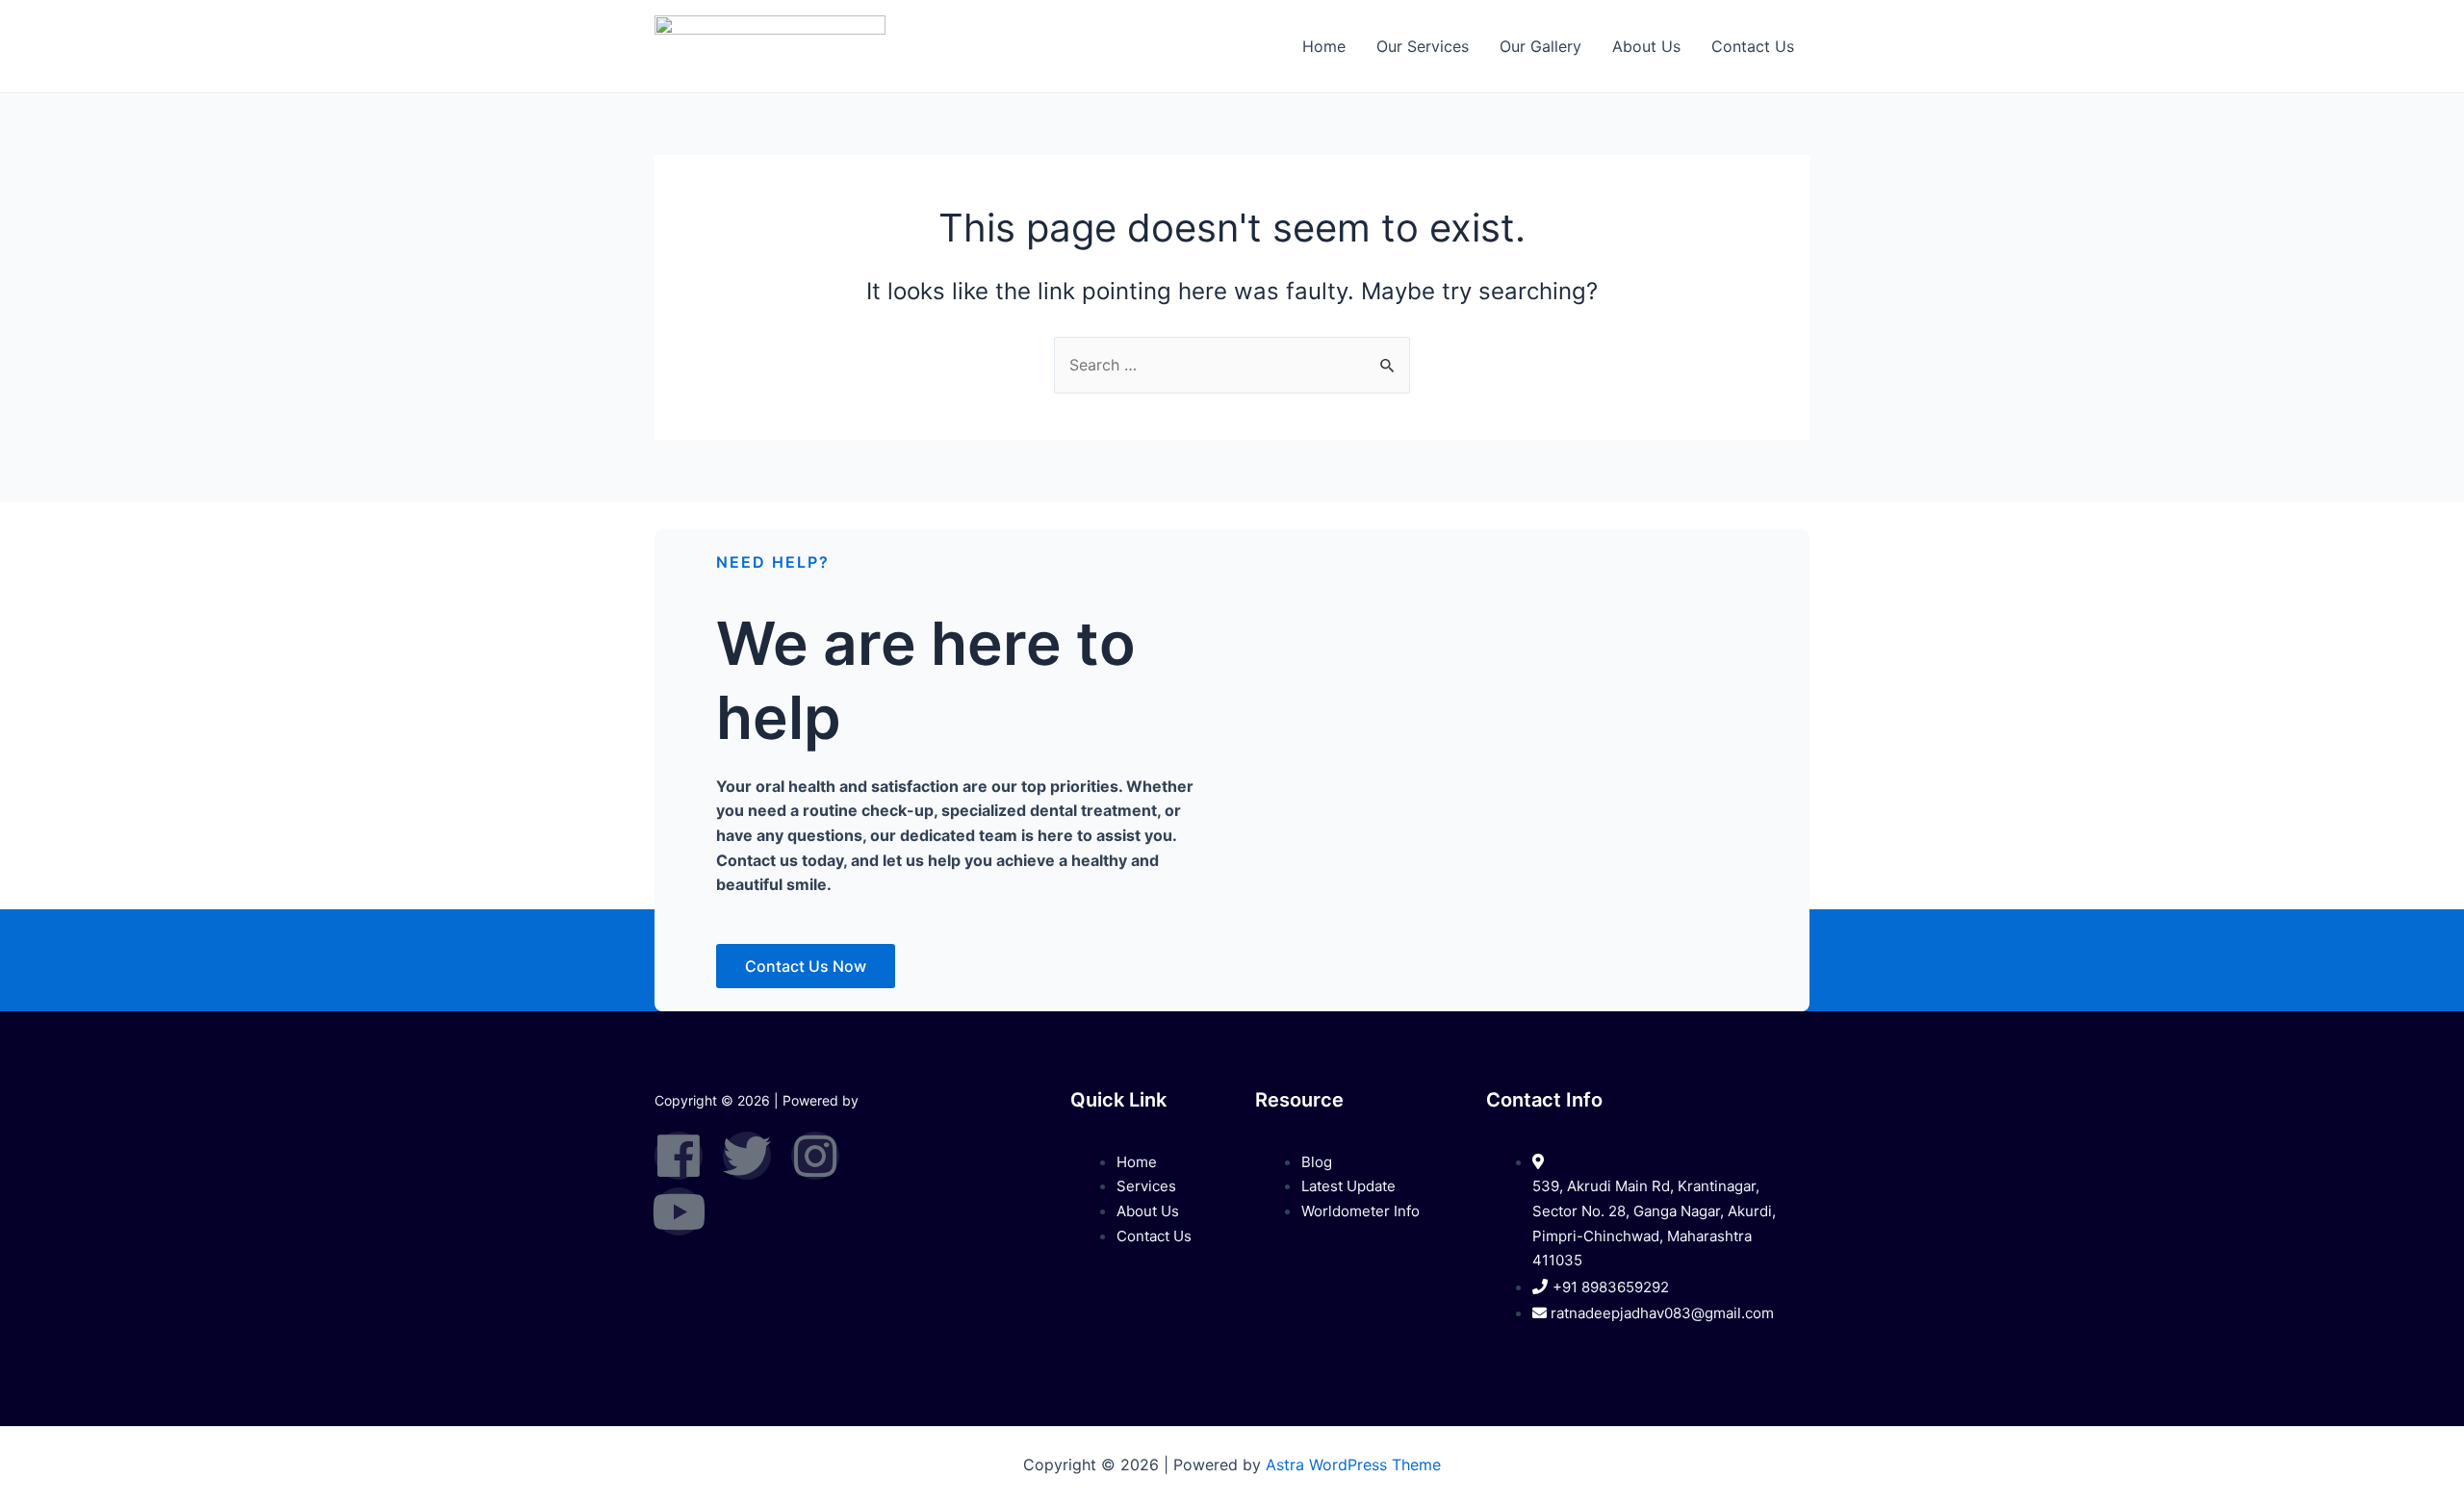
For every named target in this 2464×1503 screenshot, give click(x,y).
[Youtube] (679, 1211)
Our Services (1423, 46)
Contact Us (1753, 46)
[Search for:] (1232, 365)
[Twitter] (747, 1156)
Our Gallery (1540, 46)
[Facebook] (679, 1156)
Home (1324, 46)
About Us (1646, 46)
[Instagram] (815, 1156)
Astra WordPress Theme (1353, 1465)
